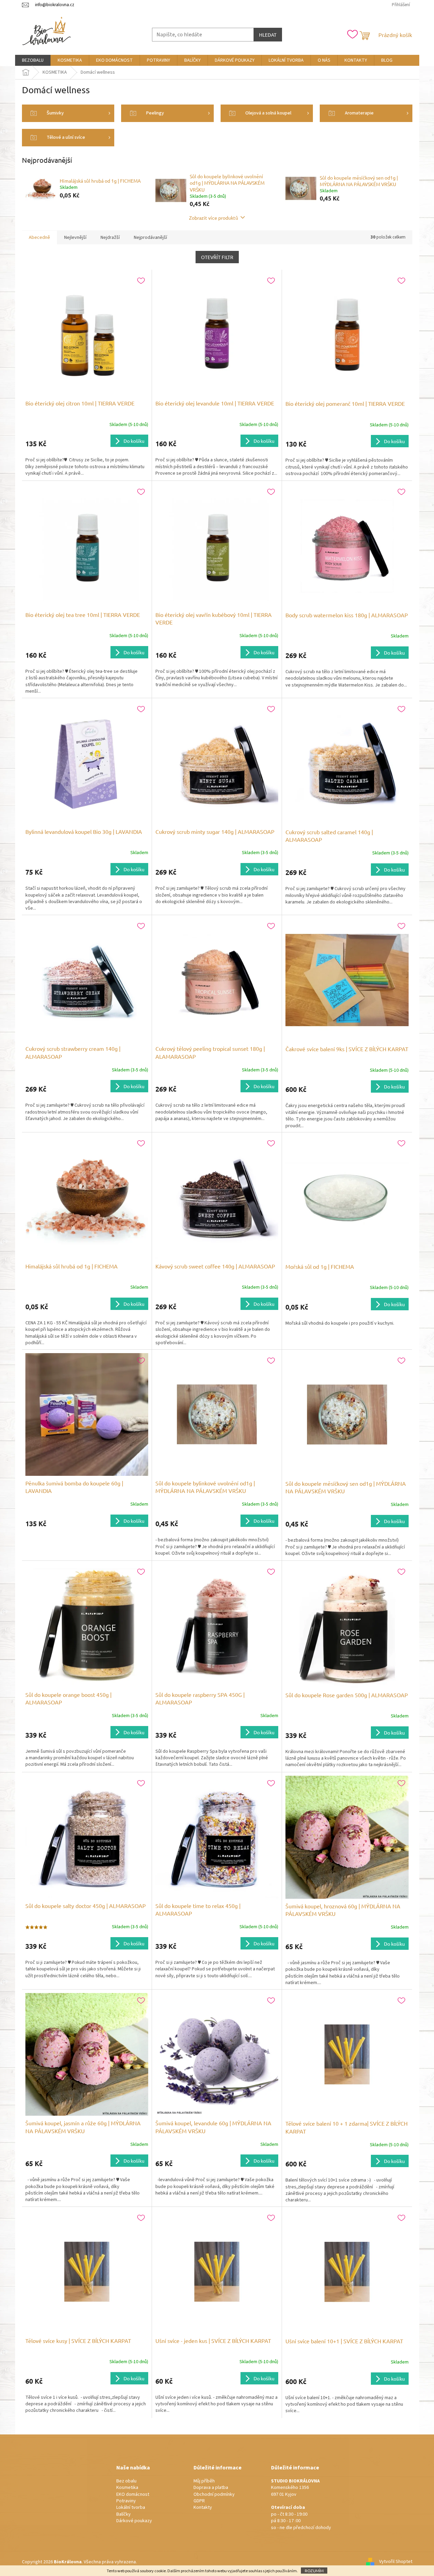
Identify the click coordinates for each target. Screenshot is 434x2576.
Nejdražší (110, 238)
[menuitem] (33, 60)
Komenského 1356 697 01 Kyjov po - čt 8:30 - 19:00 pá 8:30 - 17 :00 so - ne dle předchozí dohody (301, 2505)
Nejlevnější (75, 238)
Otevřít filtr (217, 257)
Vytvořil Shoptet (396, 2562)
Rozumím (314, 2571)
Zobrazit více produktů (214, 218)
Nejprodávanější (150, 238)
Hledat (268, 35)
